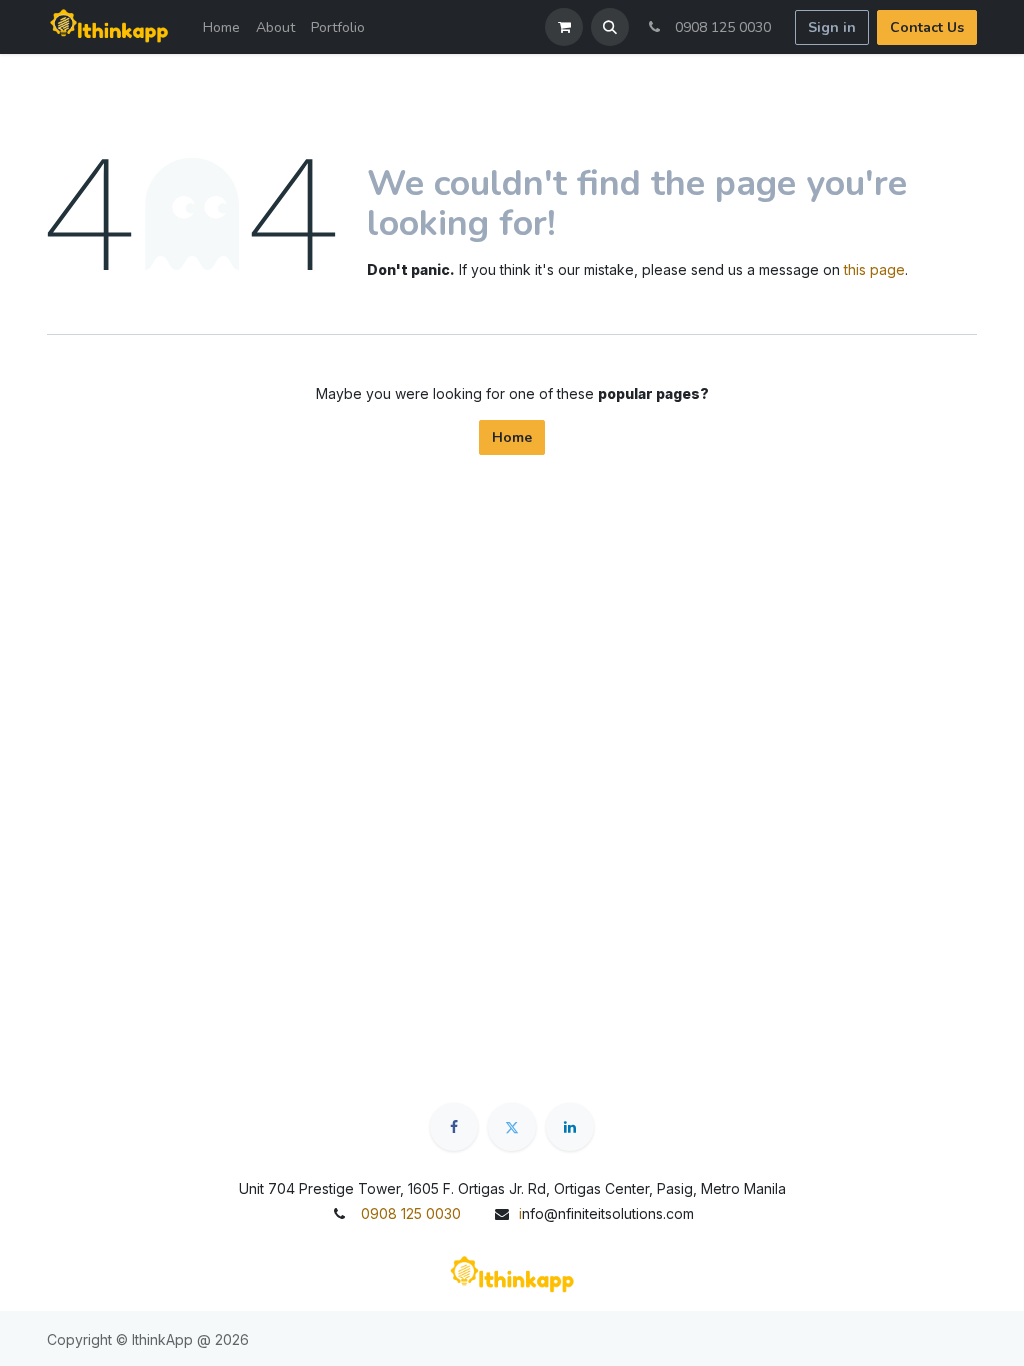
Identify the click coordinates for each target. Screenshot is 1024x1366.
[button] (610, 27)
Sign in (832, 27)
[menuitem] (221, 27)
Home (512, 437)
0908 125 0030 (719, 27)
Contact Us (927, 27)
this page (874, 269)
